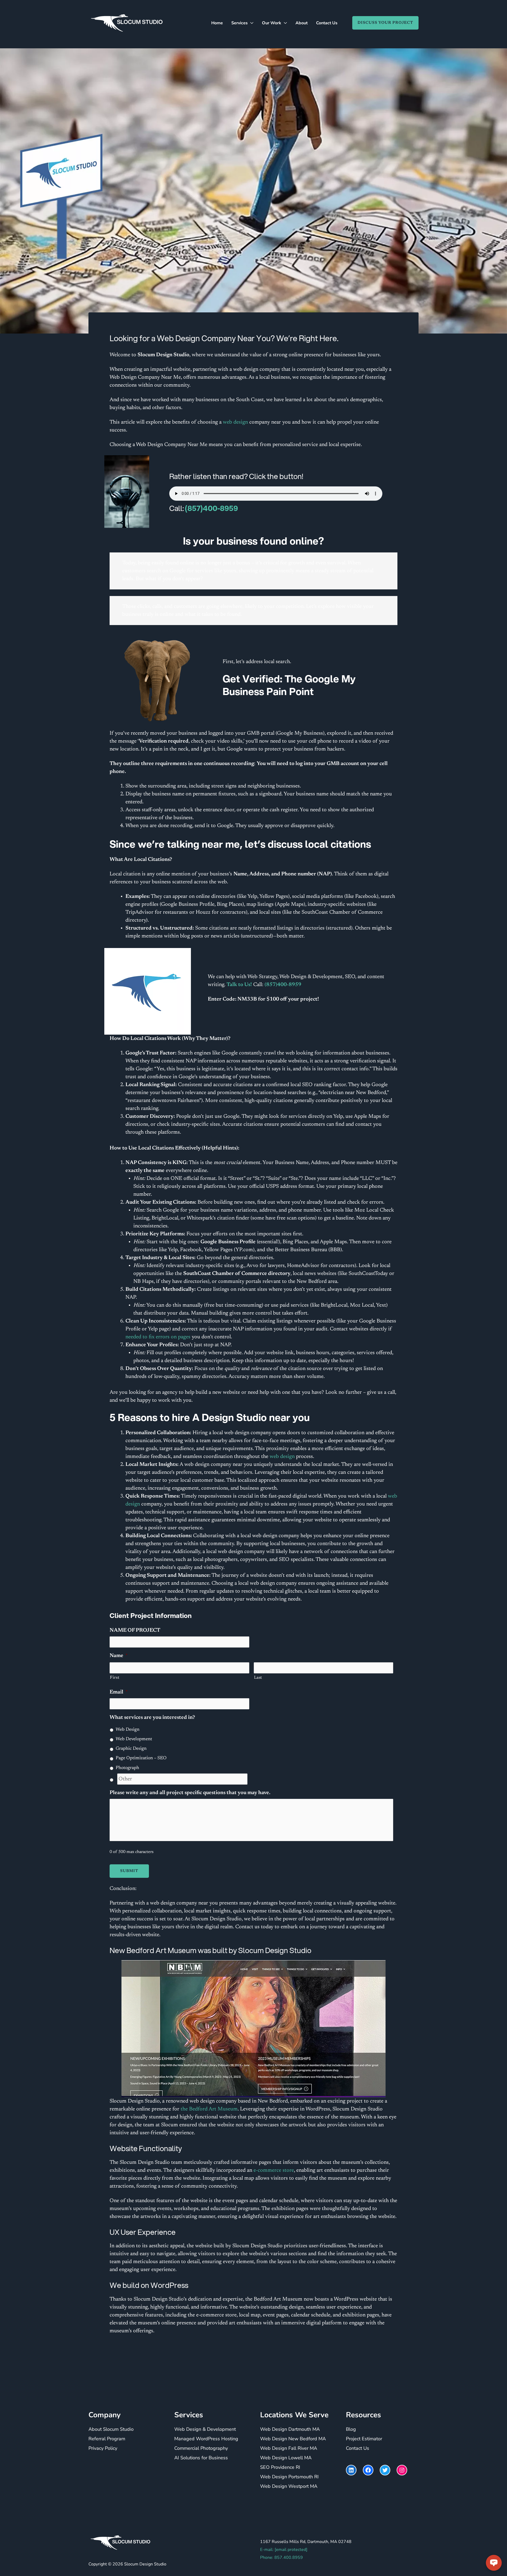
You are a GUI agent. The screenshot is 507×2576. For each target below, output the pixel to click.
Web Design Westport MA (289, 2486)
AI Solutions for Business (201, 2458)
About (302, 23)
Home (217, 23)
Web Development (134, 1739)
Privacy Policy (103, 2448)
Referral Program (107, 2439)
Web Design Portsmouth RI (289, 2477)
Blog (351, 2429)
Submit (129, 1871)
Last (258, 1678)
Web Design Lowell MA (286, 2458)
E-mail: (284, 2550)
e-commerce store (274, 2170)
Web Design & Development (205, 2429)
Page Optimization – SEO (141, 1758)
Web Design (128, 1730)
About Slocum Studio (111, 2429)
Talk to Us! (239, 985)
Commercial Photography (201, 2448)
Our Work (272, 23)
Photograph (127, 1768)
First (115, 1678)
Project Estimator (364, 2439)
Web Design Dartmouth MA (290, 2429)
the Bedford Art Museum (209, 2109)
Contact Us (327, 23)
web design (235, 422)
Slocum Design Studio (145, 2564)
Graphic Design (131, 1749)
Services (240, 23)
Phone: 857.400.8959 (281, 2558)
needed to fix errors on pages (158, 1337)
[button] (383, 23)
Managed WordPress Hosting (206, 2439)
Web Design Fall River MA (289, 2448)
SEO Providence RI (280, 2467)
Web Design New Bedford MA (293, 2439)
